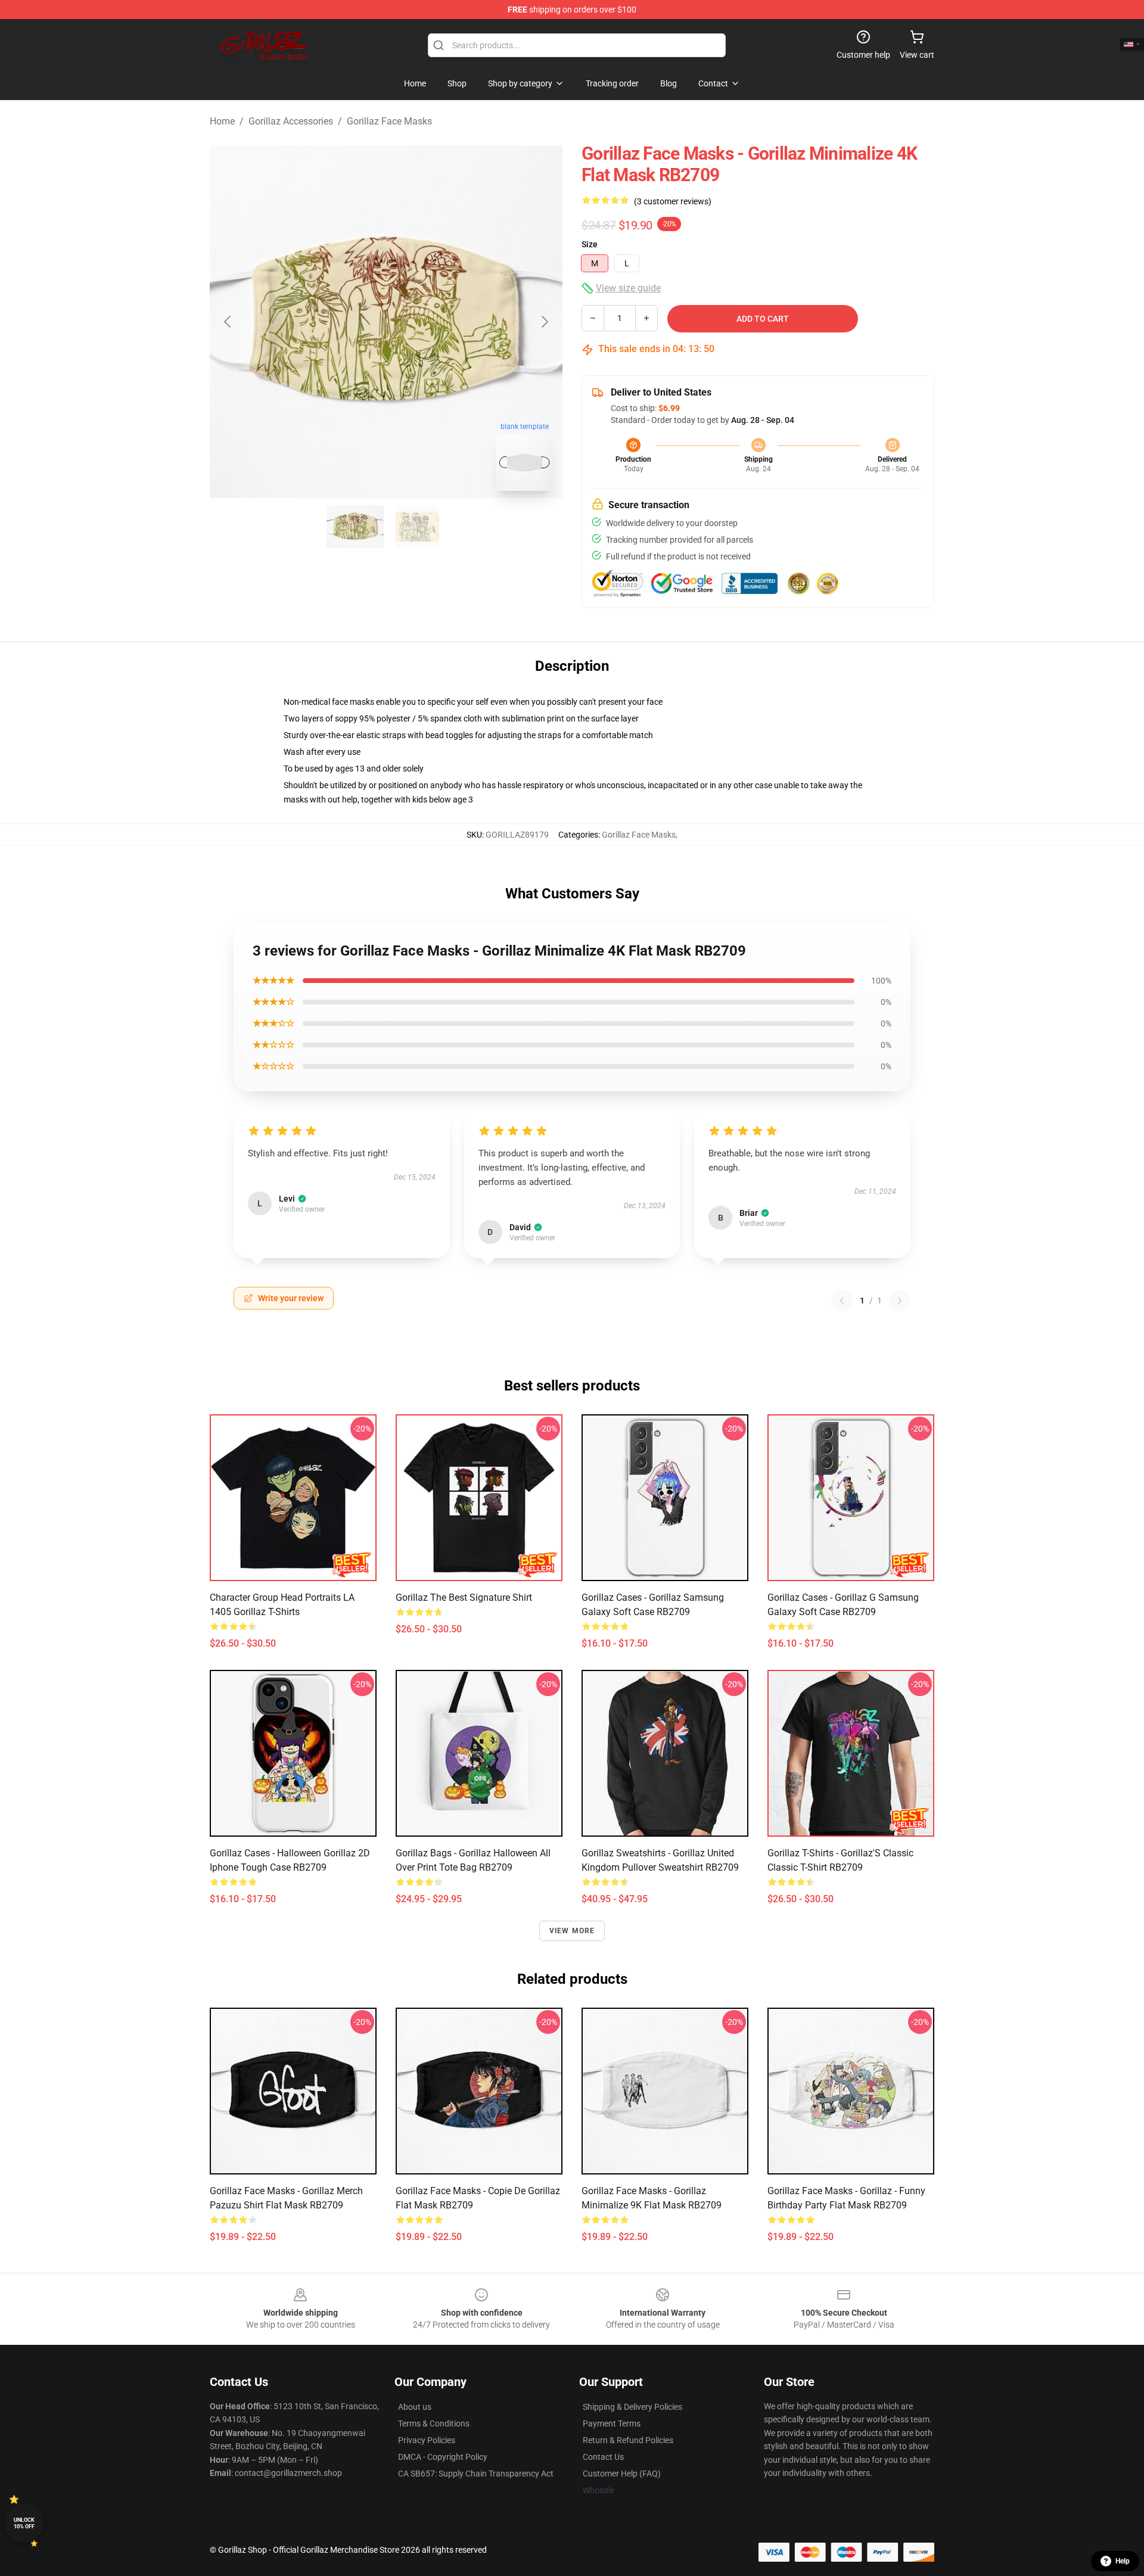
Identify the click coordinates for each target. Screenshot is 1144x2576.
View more (572, 1931)
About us (415, 2407)
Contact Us (603, 2457)
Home (222, 121)
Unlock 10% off (24, 2523)
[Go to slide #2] (417, 527)
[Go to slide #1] (355, 527)
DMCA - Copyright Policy (443, 2457)
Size (590, 244)
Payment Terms (612, 2423)
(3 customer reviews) (673, 201)
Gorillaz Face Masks (389, 121)
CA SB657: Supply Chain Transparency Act (476, 2474)
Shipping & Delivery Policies (632, 2407)
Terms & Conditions (434, 2423)
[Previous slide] (228, 322)
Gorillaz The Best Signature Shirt (464, 1597)
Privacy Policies (427, 2440)
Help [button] (1123, 2561)
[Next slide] (544, 322)
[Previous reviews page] (842, 1301)
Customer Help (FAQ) (622, 2474)
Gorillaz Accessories (291, 121)
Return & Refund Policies (628, 2440)
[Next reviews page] (900, 1301)
